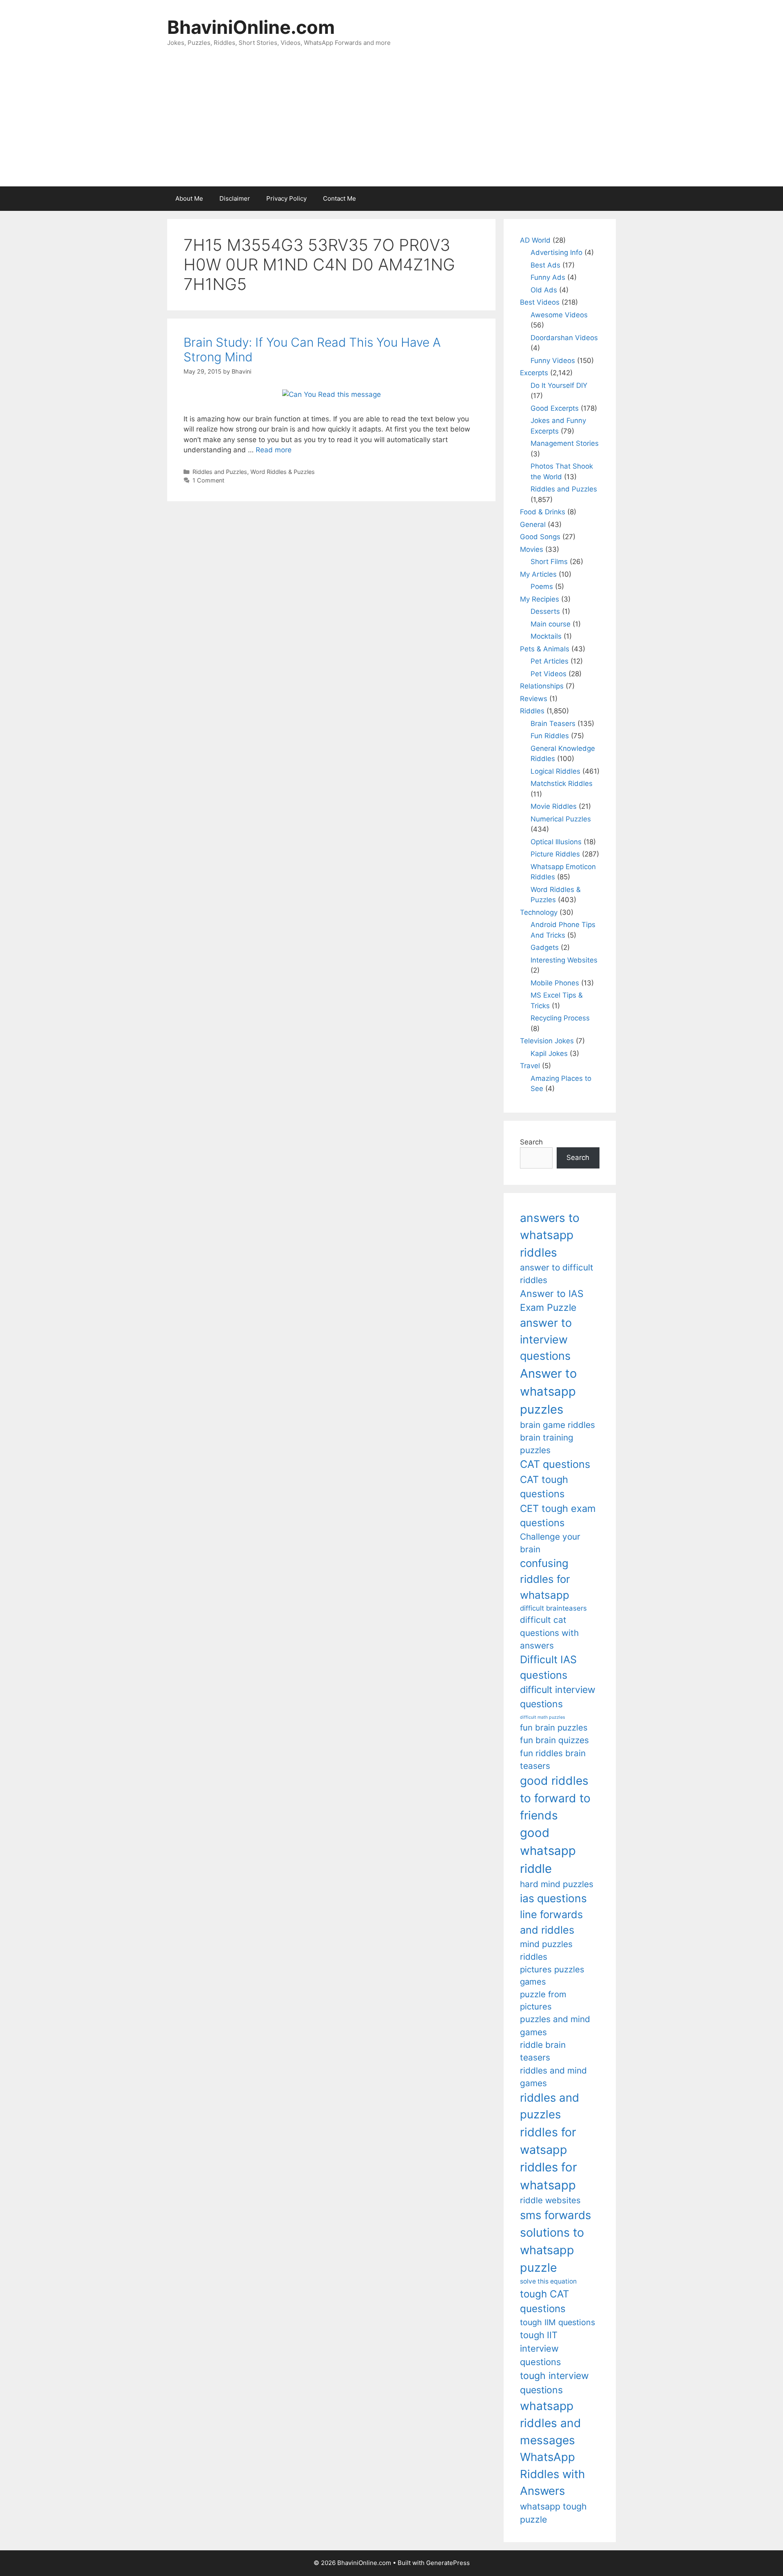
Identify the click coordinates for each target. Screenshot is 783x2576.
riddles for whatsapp (549, 2176)
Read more (274, 450)
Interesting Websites (564, 960)
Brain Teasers (553, 724)
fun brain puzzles (554, 1727)
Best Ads (545, 265)
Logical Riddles (555, 771)
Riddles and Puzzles (220, 472)
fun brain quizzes (554, 1740)
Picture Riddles (555, 854)
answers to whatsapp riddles (550, 1235)
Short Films (549, 562)
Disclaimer (235, 198)
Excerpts (534, 373)
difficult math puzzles (543, 1717)
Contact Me (340, 198)
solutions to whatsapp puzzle (552, 2250)
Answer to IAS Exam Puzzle (552, 1301)
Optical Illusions (556, 842)
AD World (535, 240)
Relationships (542, 686)
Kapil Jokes (549, 1053)
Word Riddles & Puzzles (283, 472)
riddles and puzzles (550, 2106)
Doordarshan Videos (564, 338)
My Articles (538, 574)
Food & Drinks (543, 512)
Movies (532, 549)
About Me (189, 198)
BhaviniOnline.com (251, 27)
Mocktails (546, 636)
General (533, 524)
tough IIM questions (557, 2322)
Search (531, 1142)
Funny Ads (548, 277)
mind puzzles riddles (546, 1950)
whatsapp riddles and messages (551, 2423)
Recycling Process (560, 1018)
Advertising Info (556, 252)
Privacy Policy (286, 198)
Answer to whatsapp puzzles (549, 1391)
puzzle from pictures (543, 2000)
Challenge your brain (550, 1543)
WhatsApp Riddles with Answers (552, 2474)
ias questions (553, 1898)
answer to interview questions (546, 1339)
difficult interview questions (558, 1697)
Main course (551, 624)
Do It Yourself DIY (559, 385)
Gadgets (545, 947)
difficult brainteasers (553, 1608)
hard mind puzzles (557, 1884)
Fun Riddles (550, 736)
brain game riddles (557, 1425)
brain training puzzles (547, 1444)
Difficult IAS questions (548, 1667)
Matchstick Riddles (562, 783)
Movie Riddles (554, 806)
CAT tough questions (544, 1487)
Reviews (534, 699)
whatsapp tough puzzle (553, 2513)
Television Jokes (547, 1041)
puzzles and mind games (555, 2025)
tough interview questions (554, 2383)
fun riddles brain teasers (553, 1759)
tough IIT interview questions (540, 2348)
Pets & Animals (545, 649)
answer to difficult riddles (557, 1274)
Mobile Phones (555, 983)
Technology (539, 912)
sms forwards (555, 2215)
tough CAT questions (545, 2301)
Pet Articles (550, 661)
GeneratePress (448, 2563)
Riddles (532, 711)
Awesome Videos (559, 315)
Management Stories (565, 443)
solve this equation (548, 2281)
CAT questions (555, 1464)
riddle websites (550, 2200)
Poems (542, 586)
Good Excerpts (555, 408)
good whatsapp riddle (548, 1851)
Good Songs (540, 537)
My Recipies (540, 599)
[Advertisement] (391, 125)
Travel (530, 1066)
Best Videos (540, 302)
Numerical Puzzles (561, 819)
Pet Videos (549, 674)
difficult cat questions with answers (549, 1633)
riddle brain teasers (543, 2051)
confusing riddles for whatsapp (545, 1579)
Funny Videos (553, 361)
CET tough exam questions (558, 1516)
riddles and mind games (553, 2077)
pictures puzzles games (552, 1975)
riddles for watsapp (548, 2141)
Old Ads (544, 290)
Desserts (545, 611)
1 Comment (208, 480)
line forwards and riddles (551, 1922)
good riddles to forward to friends (555, 1798)
